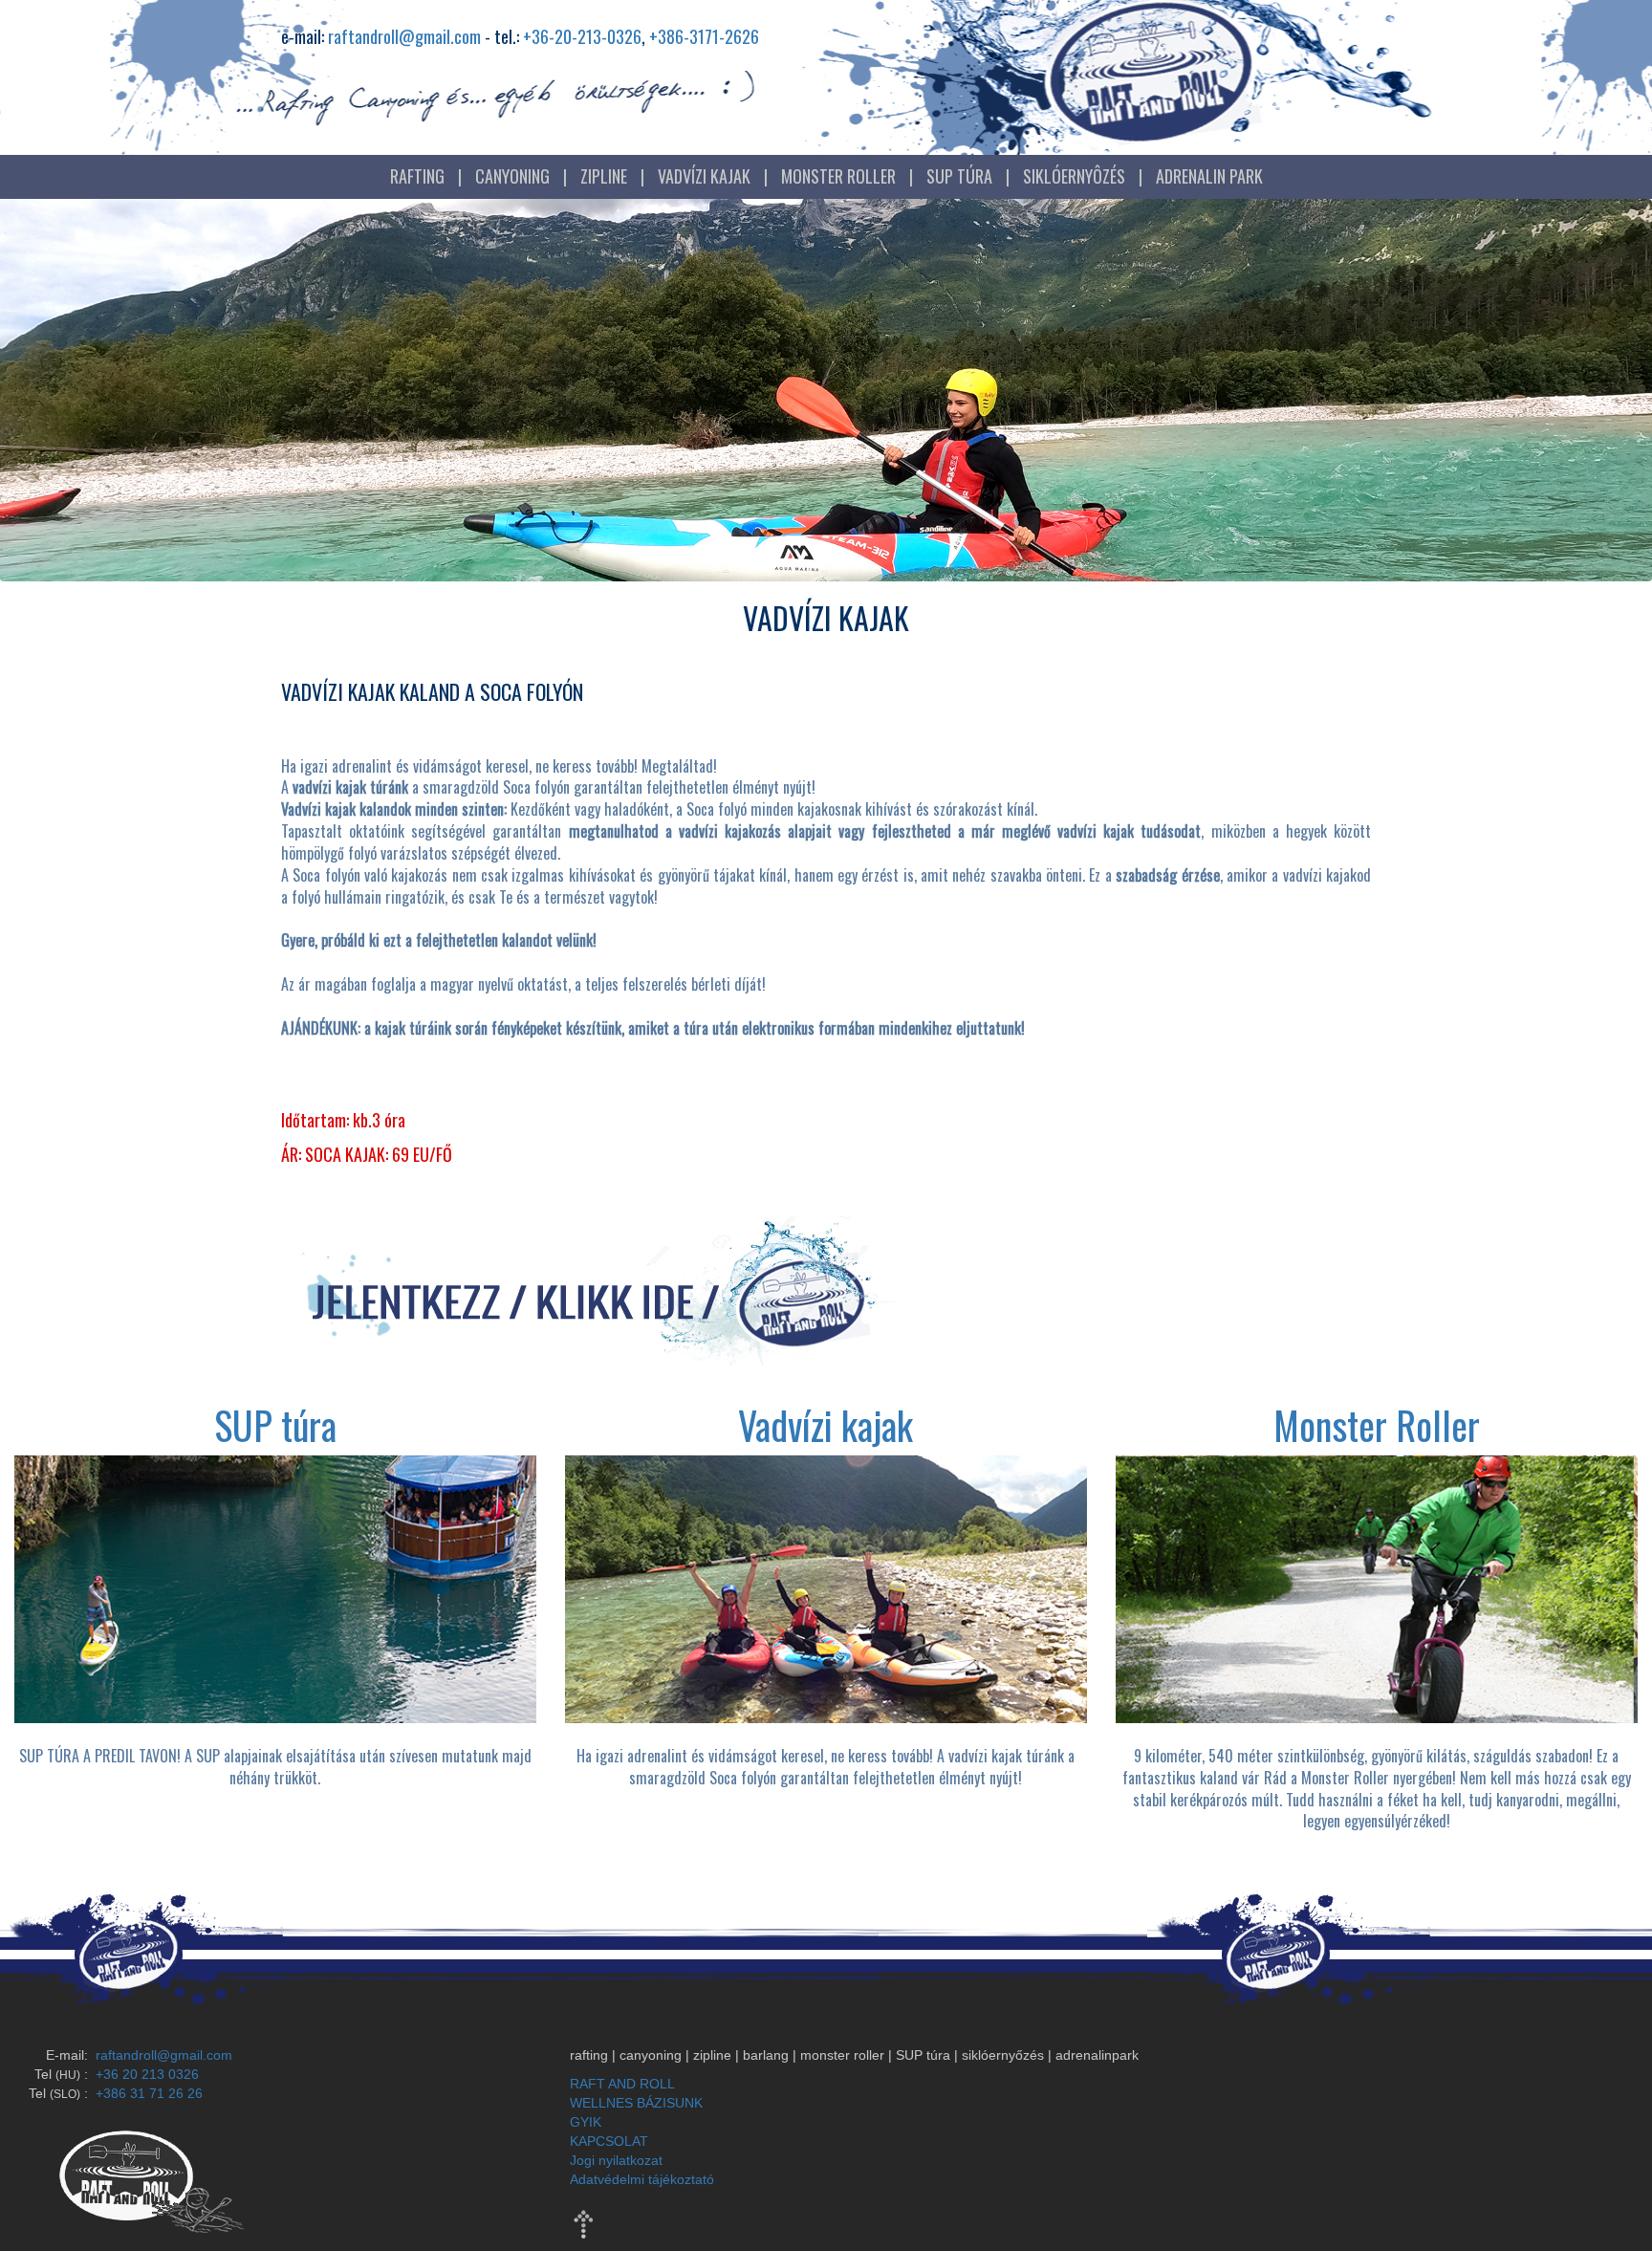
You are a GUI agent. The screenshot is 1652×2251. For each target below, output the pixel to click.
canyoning (651, 2055)
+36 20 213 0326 (145, 2074)
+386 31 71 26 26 (147, 2093)
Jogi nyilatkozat (616, 2160)
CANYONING (512, 176)
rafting (589, 2055)
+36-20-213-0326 (582, 36)
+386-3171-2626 (704, 36)
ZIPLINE (604, 176)
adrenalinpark (1097, 2055)
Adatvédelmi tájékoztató (642, 2179)
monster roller (842, 2055)
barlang (766, 2055)
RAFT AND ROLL (622, 2084)
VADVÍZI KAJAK (704, 176)
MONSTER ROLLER (838, 176)
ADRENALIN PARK (1209, 176)
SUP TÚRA (959, 176)
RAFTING (417, 176)
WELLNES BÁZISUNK (636, 2103)
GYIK (586, 2122)
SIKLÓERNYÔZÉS (1074, 176)
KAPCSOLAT (609, 2141)
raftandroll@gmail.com (404, 36)
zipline (712, 2055)
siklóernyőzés (1003, 2055)
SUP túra (923, 2055)
